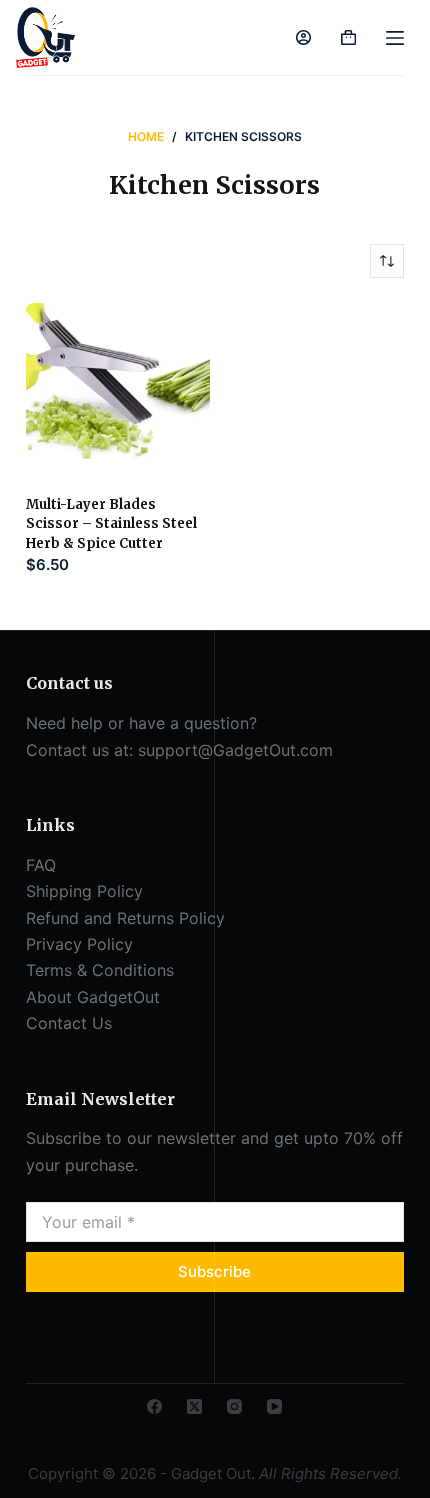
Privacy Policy (79, 944)
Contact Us (69, 1023)
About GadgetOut (93, 997)
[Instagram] (234, 1406)
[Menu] (395, 38)
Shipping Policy (84, 891)
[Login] (303, 37)
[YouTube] (274, 1406)
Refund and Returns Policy (125, 918)
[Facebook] (154, 1406)
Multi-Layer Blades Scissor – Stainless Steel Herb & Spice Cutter (111, 524)
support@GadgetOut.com (235, 750)
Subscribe (214, 1271)
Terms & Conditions (100, 970)
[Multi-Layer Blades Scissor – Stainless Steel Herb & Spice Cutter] (118, 395)
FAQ (41, 865)
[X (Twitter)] (194, 1406)
